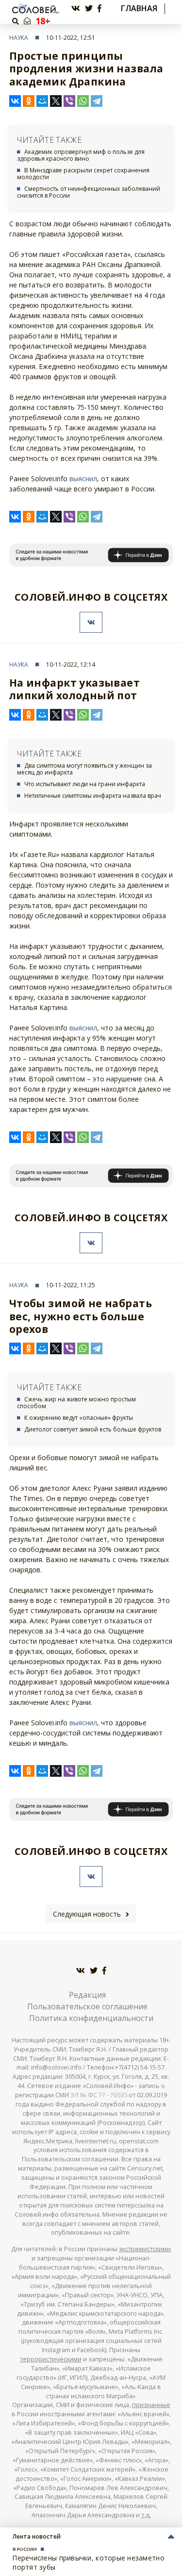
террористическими (51, 2359)
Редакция (87, 1995)
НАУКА (19, 38)
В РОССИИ (25, 2549)
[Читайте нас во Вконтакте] (76, 8)
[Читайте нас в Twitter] (89, 8)
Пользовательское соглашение (87, 2006)
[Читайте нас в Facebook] (99, 8)
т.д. (146, 2515)
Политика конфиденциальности (91, 2018)
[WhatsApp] (83, 101)
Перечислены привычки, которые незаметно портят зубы (89, 2562)
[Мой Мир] (42, 101)
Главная (139, 8)
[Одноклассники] (29, 101)
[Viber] (69, 101)
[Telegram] (97, 101)
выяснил (83, 479)
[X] (56, 101)
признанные (151, 2405)
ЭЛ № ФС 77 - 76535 (99, 2095)
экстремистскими (145, 2249)
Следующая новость (87, 1914)
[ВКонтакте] (15, 101)
